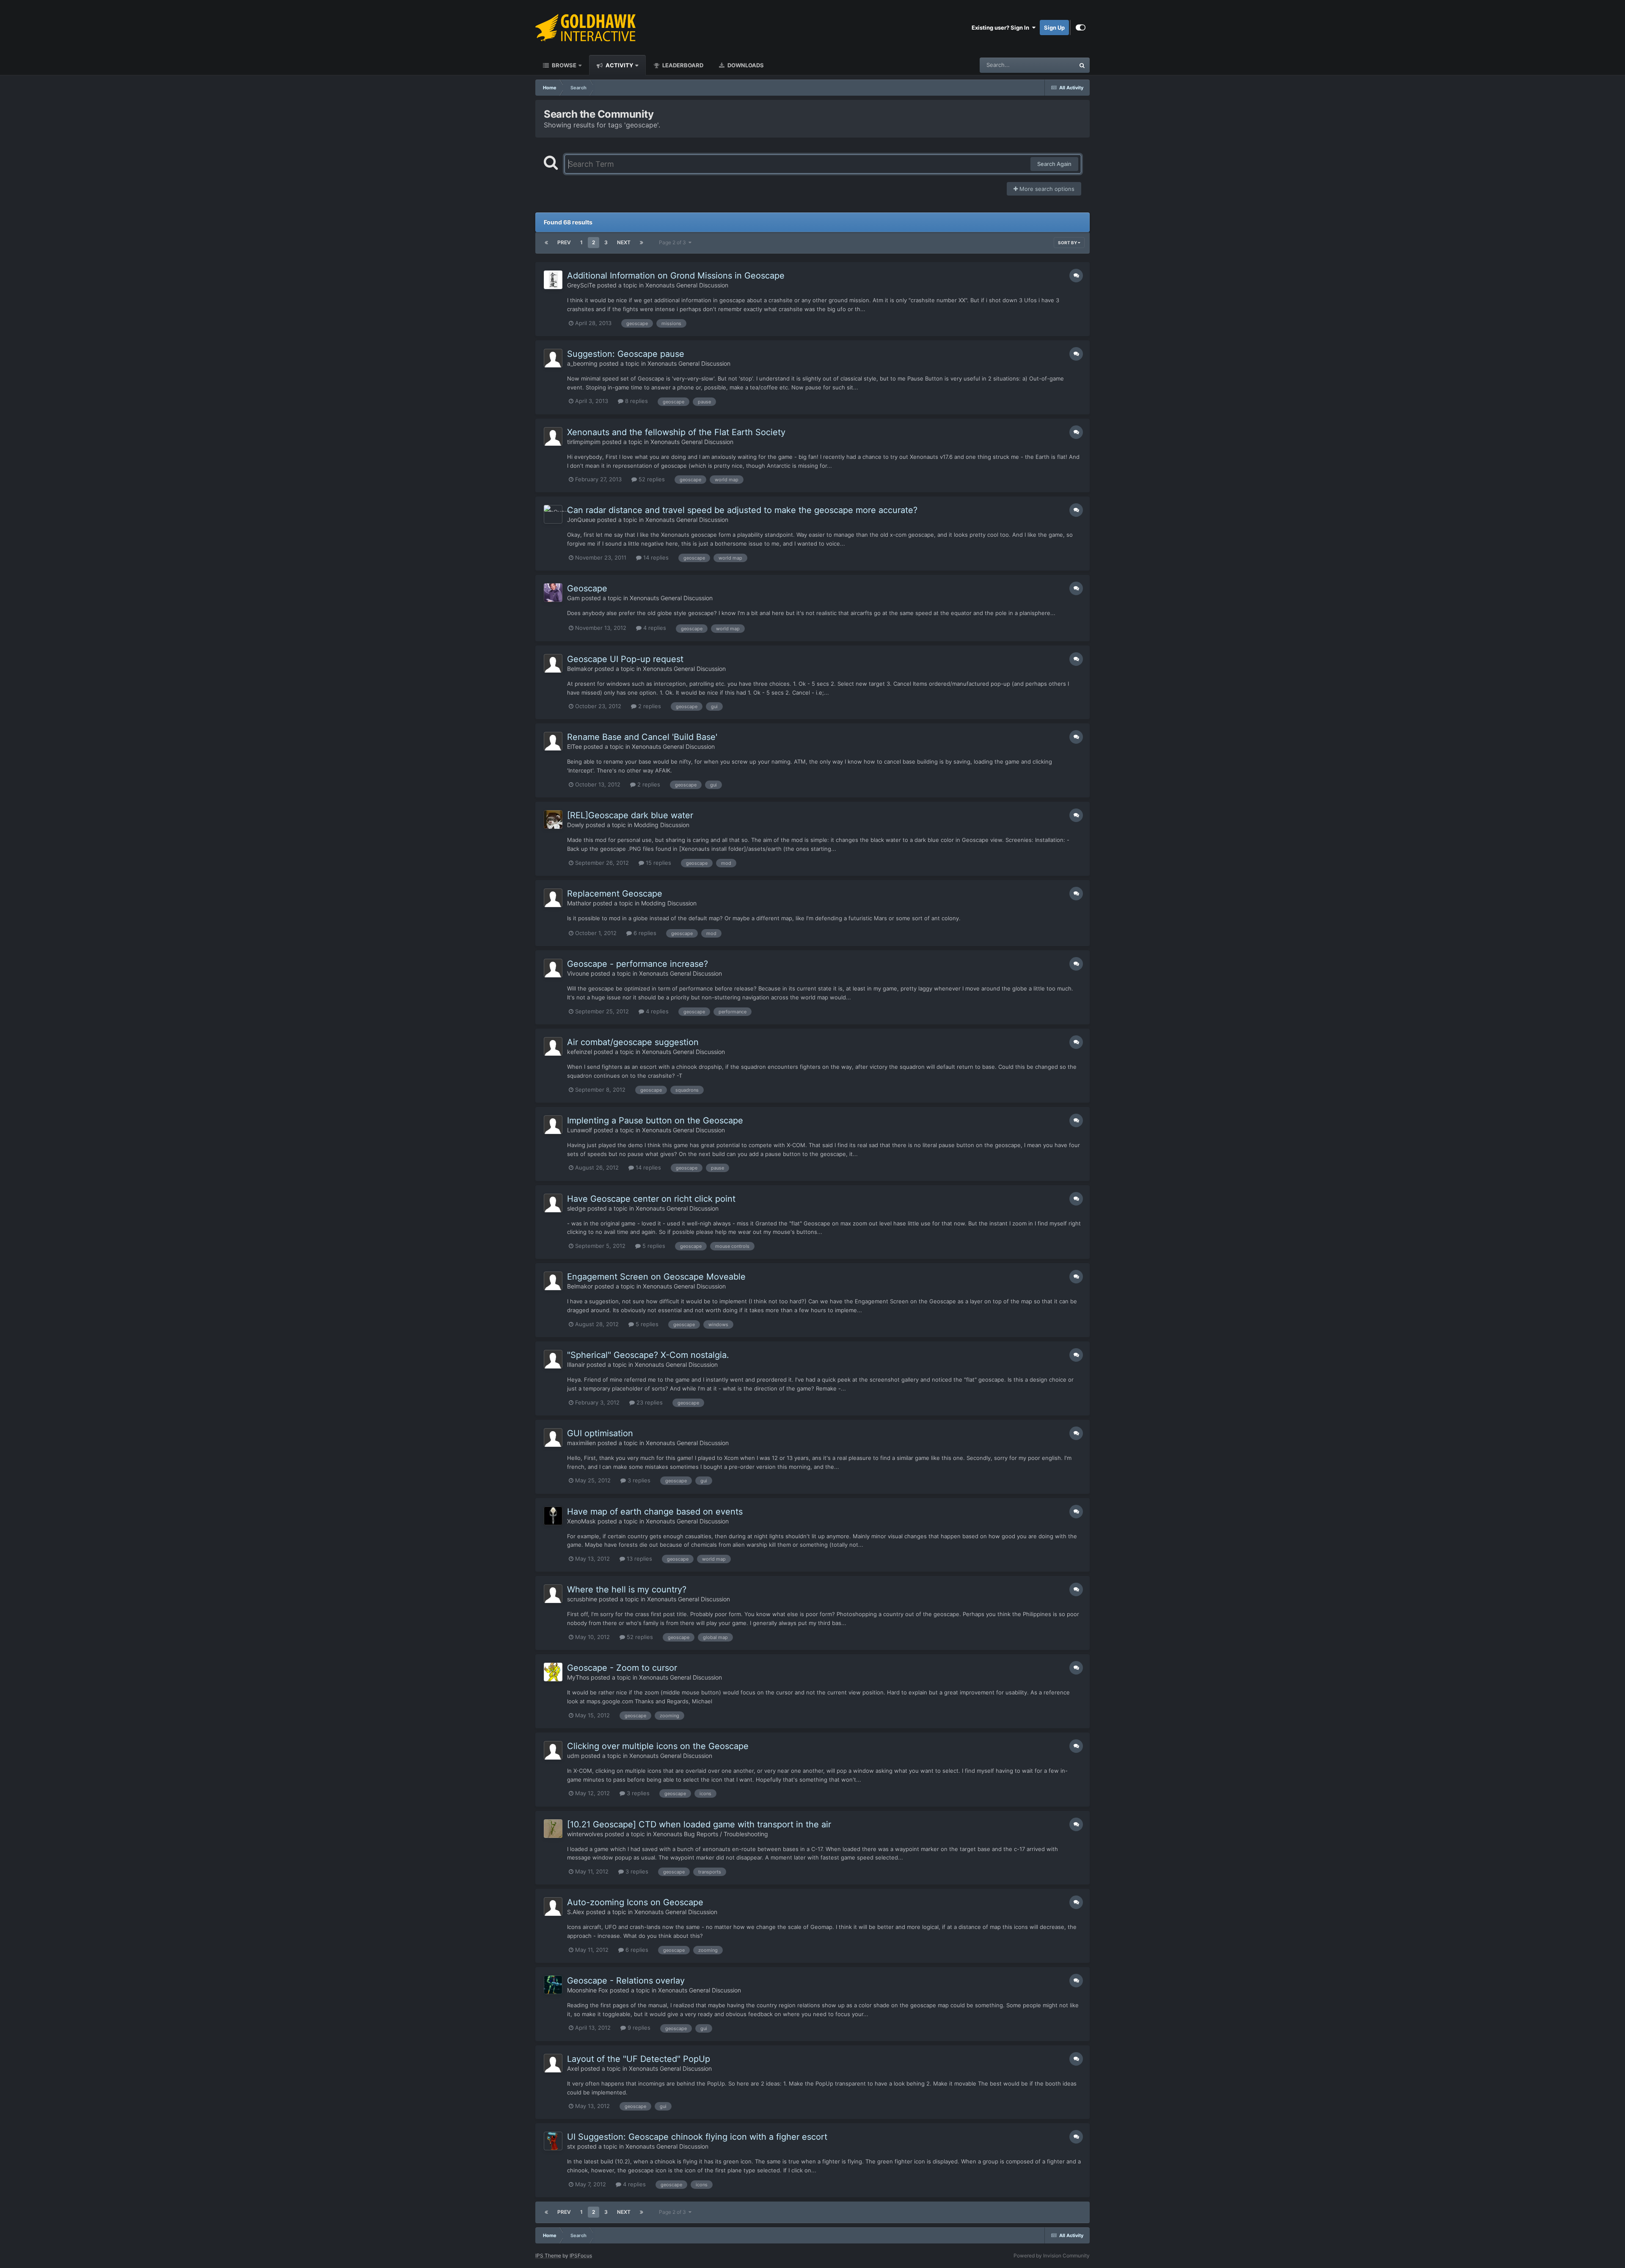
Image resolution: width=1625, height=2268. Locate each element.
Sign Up (1054, 28)
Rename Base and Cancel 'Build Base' (642, 737)
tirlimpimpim (584, 442)
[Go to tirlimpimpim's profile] (553, 436)
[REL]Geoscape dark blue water (630, 815)
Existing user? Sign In (1002, 28)
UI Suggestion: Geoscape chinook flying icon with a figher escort (697, 2137)
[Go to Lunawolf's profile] (553, 1125)
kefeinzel (580, 1052)
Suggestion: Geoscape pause (626, 354)
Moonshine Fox (588, 1990)
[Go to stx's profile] (553, 2141)
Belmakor (580, 669)
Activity (619, 65)
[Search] (1082, 65)
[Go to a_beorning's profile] (553, 358)
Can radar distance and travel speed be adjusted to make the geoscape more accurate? (742, 510)
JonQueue (581, 520)
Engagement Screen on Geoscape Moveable (656, 1277)
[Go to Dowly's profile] (553, 819)
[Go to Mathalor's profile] (553, 898)
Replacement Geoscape (615, 894)
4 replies (654, 628)
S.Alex (576, 1912)
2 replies (649, 706)
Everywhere (1049, 65)
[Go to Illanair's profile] (553, 1359)
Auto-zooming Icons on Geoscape (635, 1902)
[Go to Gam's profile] (553, 593)
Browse (563, 65)
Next (624, 242)
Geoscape (587, 588)
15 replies (658, 863)
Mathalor (579, 903)
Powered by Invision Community (1052, 2256)
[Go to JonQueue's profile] (553, 514)
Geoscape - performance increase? (638, 964)
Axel (573, 2068)
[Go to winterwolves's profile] (553, 1829)
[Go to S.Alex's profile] (553, 1907)
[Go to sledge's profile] (553, 1203)
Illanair (576, 1364)
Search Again (1054, 164)
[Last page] (642, 243)
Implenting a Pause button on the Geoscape (655, 1120)
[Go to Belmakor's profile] (553, 663)
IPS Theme (548, 2256)
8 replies (636, 401)
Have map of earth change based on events (655, 1512)
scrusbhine (582, 1599)
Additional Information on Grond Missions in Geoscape (676, 276)
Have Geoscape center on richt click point (651, 1199)
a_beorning (582, 363)
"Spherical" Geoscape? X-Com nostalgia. (648, 1355)
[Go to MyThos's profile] (553, 1672)
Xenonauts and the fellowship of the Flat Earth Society (676, 432)
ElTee (574, 746)
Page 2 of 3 (674, 242)
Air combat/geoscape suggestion (633, 1042)
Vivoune (578, 973)
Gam (573, 598)
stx (571, 2146)
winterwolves (585, 1834)
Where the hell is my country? (627, 1589)
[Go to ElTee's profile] (553, 741)
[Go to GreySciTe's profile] (553, 280)
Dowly (576, 825)
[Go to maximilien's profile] (553, 1438)
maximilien (581, 1443)
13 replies (639, 1559)
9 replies (638, 2028)
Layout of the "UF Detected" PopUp (639, 2059)
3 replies (638, 1480)
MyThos (578, 1677)
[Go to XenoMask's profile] (553, 1516)
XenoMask (581, 1521)
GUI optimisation (600, 1433)
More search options (1046, 189)
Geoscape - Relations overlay (626, 1981)
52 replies (651, 479)
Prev (564, 242)
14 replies (655, 557)
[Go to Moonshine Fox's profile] (553, 1985)
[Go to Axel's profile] (553, 2063)
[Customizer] (1081, 28)
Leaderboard (682, 65)
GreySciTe (581, 285)
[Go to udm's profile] (553, 1750)
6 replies (644, 933)
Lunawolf (580, 1130)
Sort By (1068, 243)
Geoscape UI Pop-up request (625, 659)
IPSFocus (581, 2256)
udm (573, 1756)
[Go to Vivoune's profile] (553, 968)
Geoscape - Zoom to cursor (622, 1668)
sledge (576, 1208)
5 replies (653, 1246)
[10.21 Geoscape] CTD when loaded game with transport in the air (699, 1824)
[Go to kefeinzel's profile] (553, 1046)
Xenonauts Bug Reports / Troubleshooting (711, 1834)
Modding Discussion (662, 825)
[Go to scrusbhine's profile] (553, 1594)
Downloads (745, 65)
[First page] (546, 243)
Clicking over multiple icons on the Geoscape (658, 1746)
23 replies (649, 1402)
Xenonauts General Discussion (687, 285)
